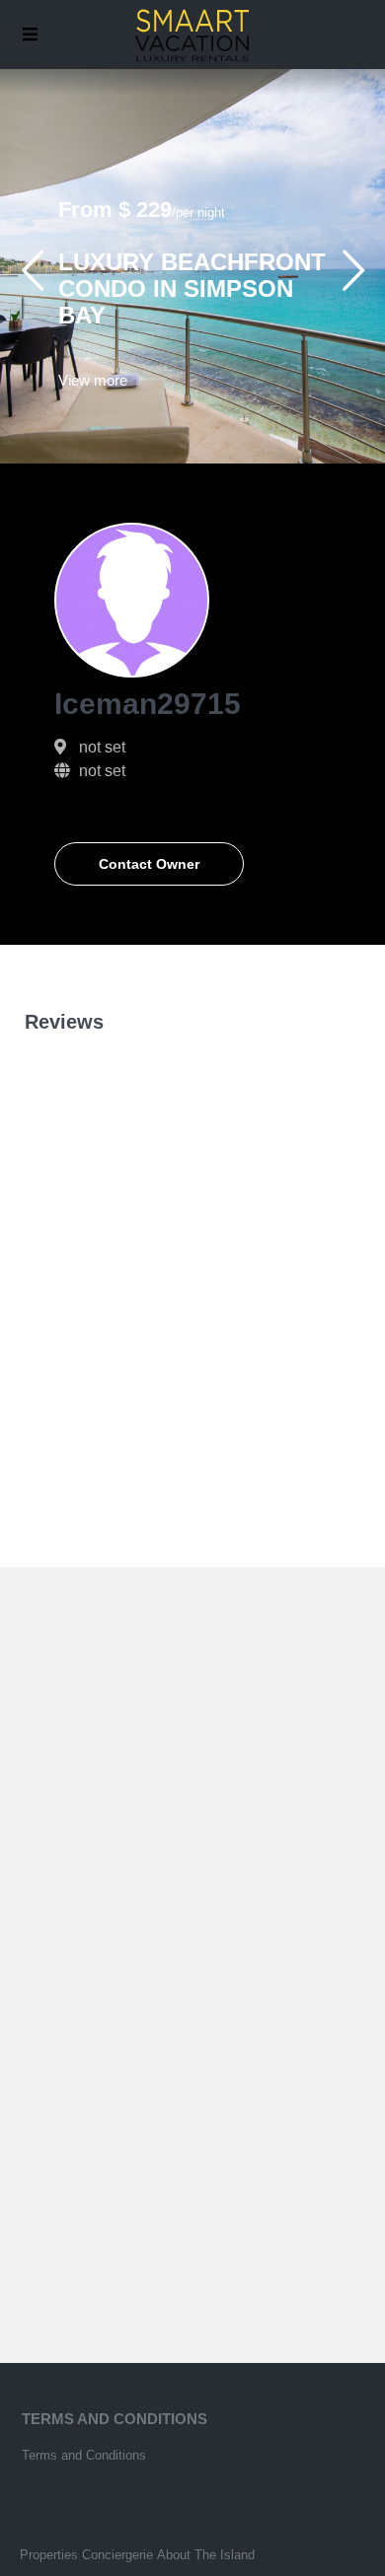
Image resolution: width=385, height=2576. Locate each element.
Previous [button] (32, 279)
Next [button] (353, 279)
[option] (192, 266)
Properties (49, 2555)
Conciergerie (117, 2555)
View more (93, 380)
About (174, 2555)
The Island (225, 2555)
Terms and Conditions (84, 2455)
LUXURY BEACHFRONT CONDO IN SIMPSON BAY (192, 288)
